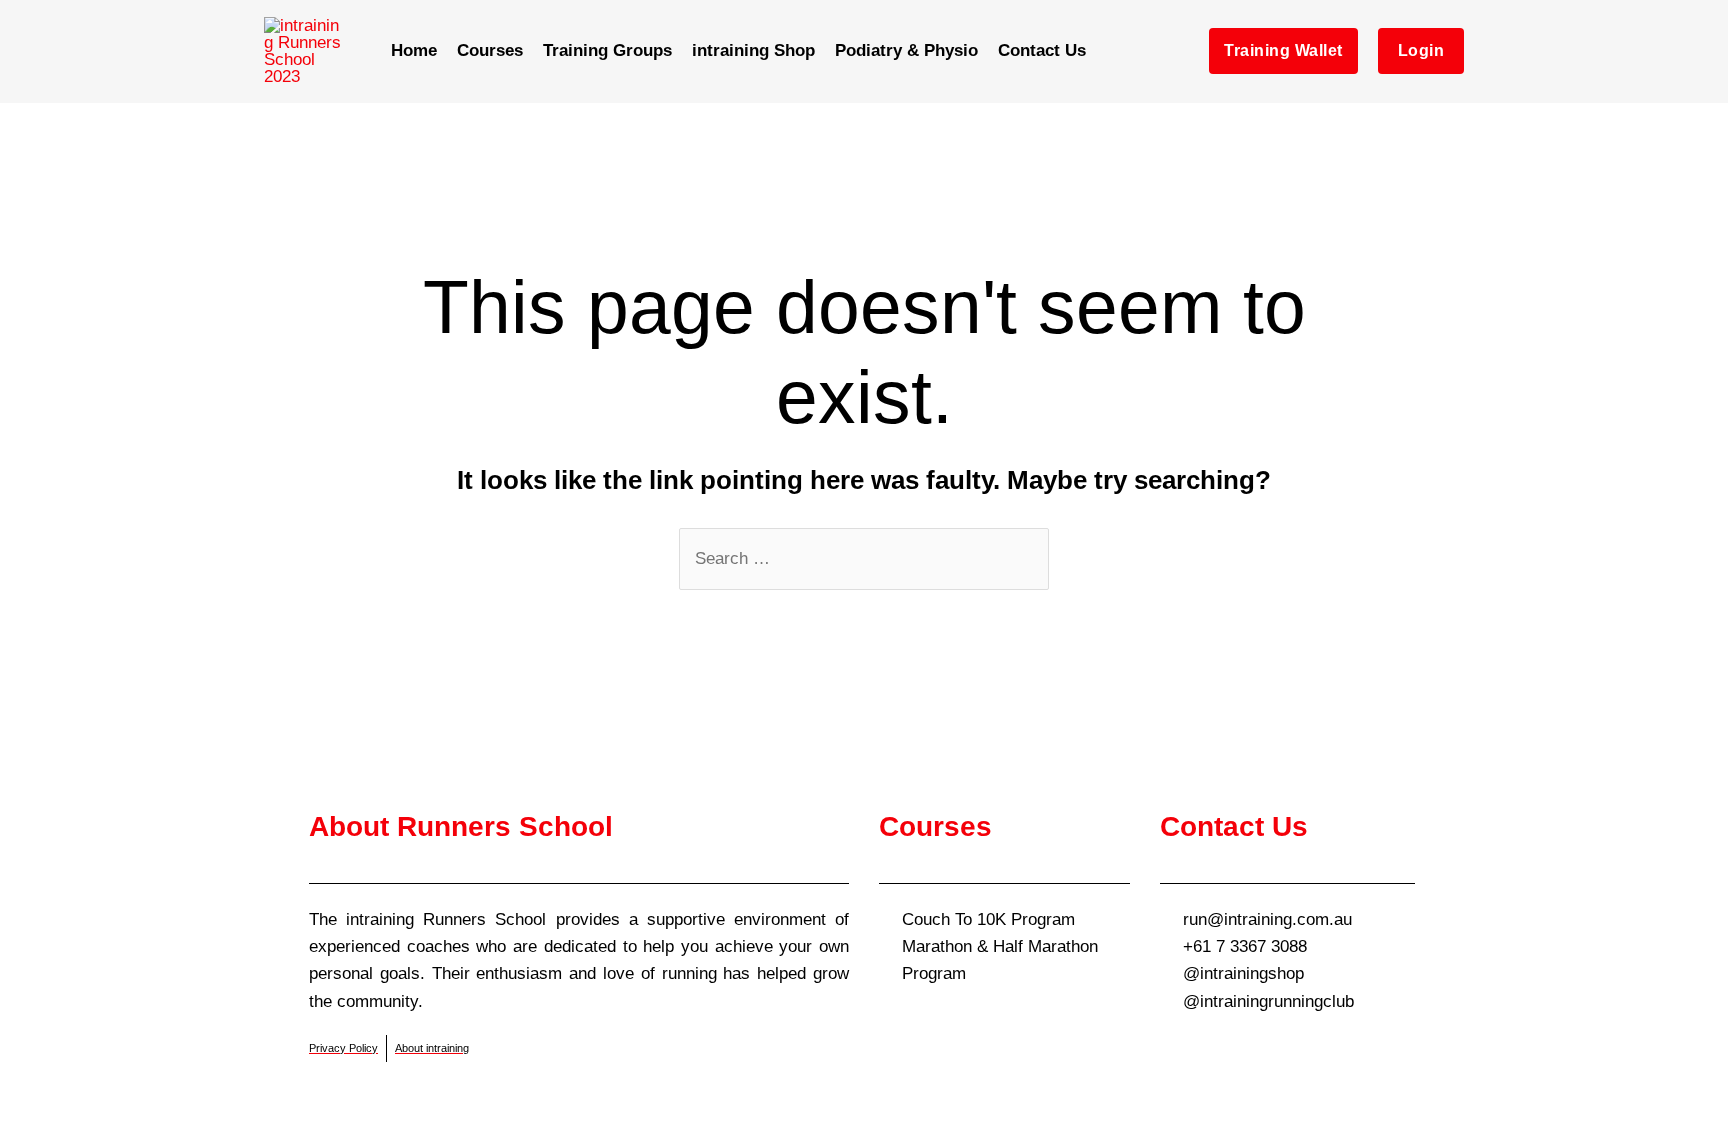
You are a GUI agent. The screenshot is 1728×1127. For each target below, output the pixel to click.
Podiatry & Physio (906, 50)
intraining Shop (753, 50)
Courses (490, 50)
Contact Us (1042, 50)
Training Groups (607, 50)
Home (414, 50)
